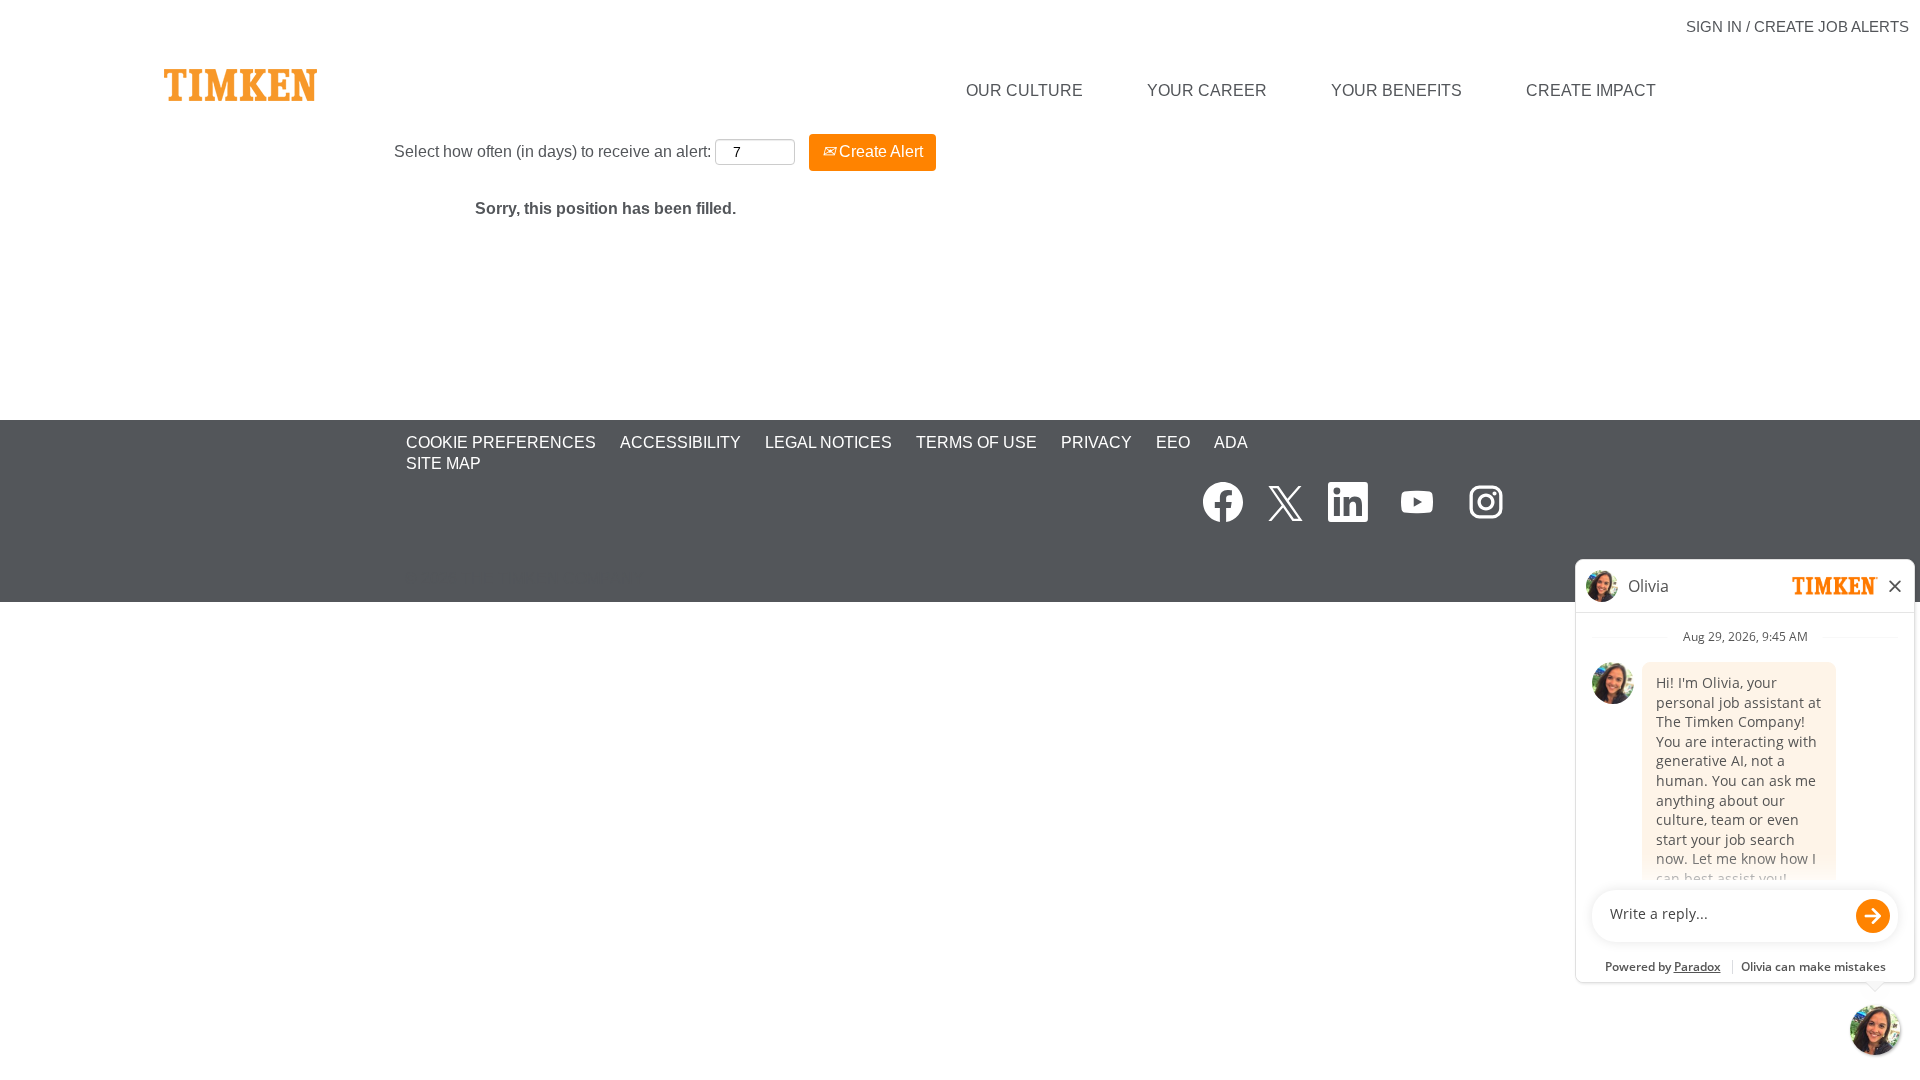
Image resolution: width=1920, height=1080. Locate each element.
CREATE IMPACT (1591, 90)
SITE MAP (443, 463)
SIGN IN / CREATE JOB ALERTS (1797, 26)
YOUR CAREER (1207, 90)
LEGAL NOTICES (828, 442)
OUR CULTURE (1024, 90)
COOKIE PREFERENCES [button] (501, 442)
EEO (1173, 442)
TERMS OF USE (976, 442)
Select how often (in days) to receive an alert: (552, 151)
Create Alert (879, 151)
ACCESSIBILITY (680, 442)
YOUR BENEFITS (1396, 90)
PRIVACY (1096, 442)
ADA (1231, 442)
